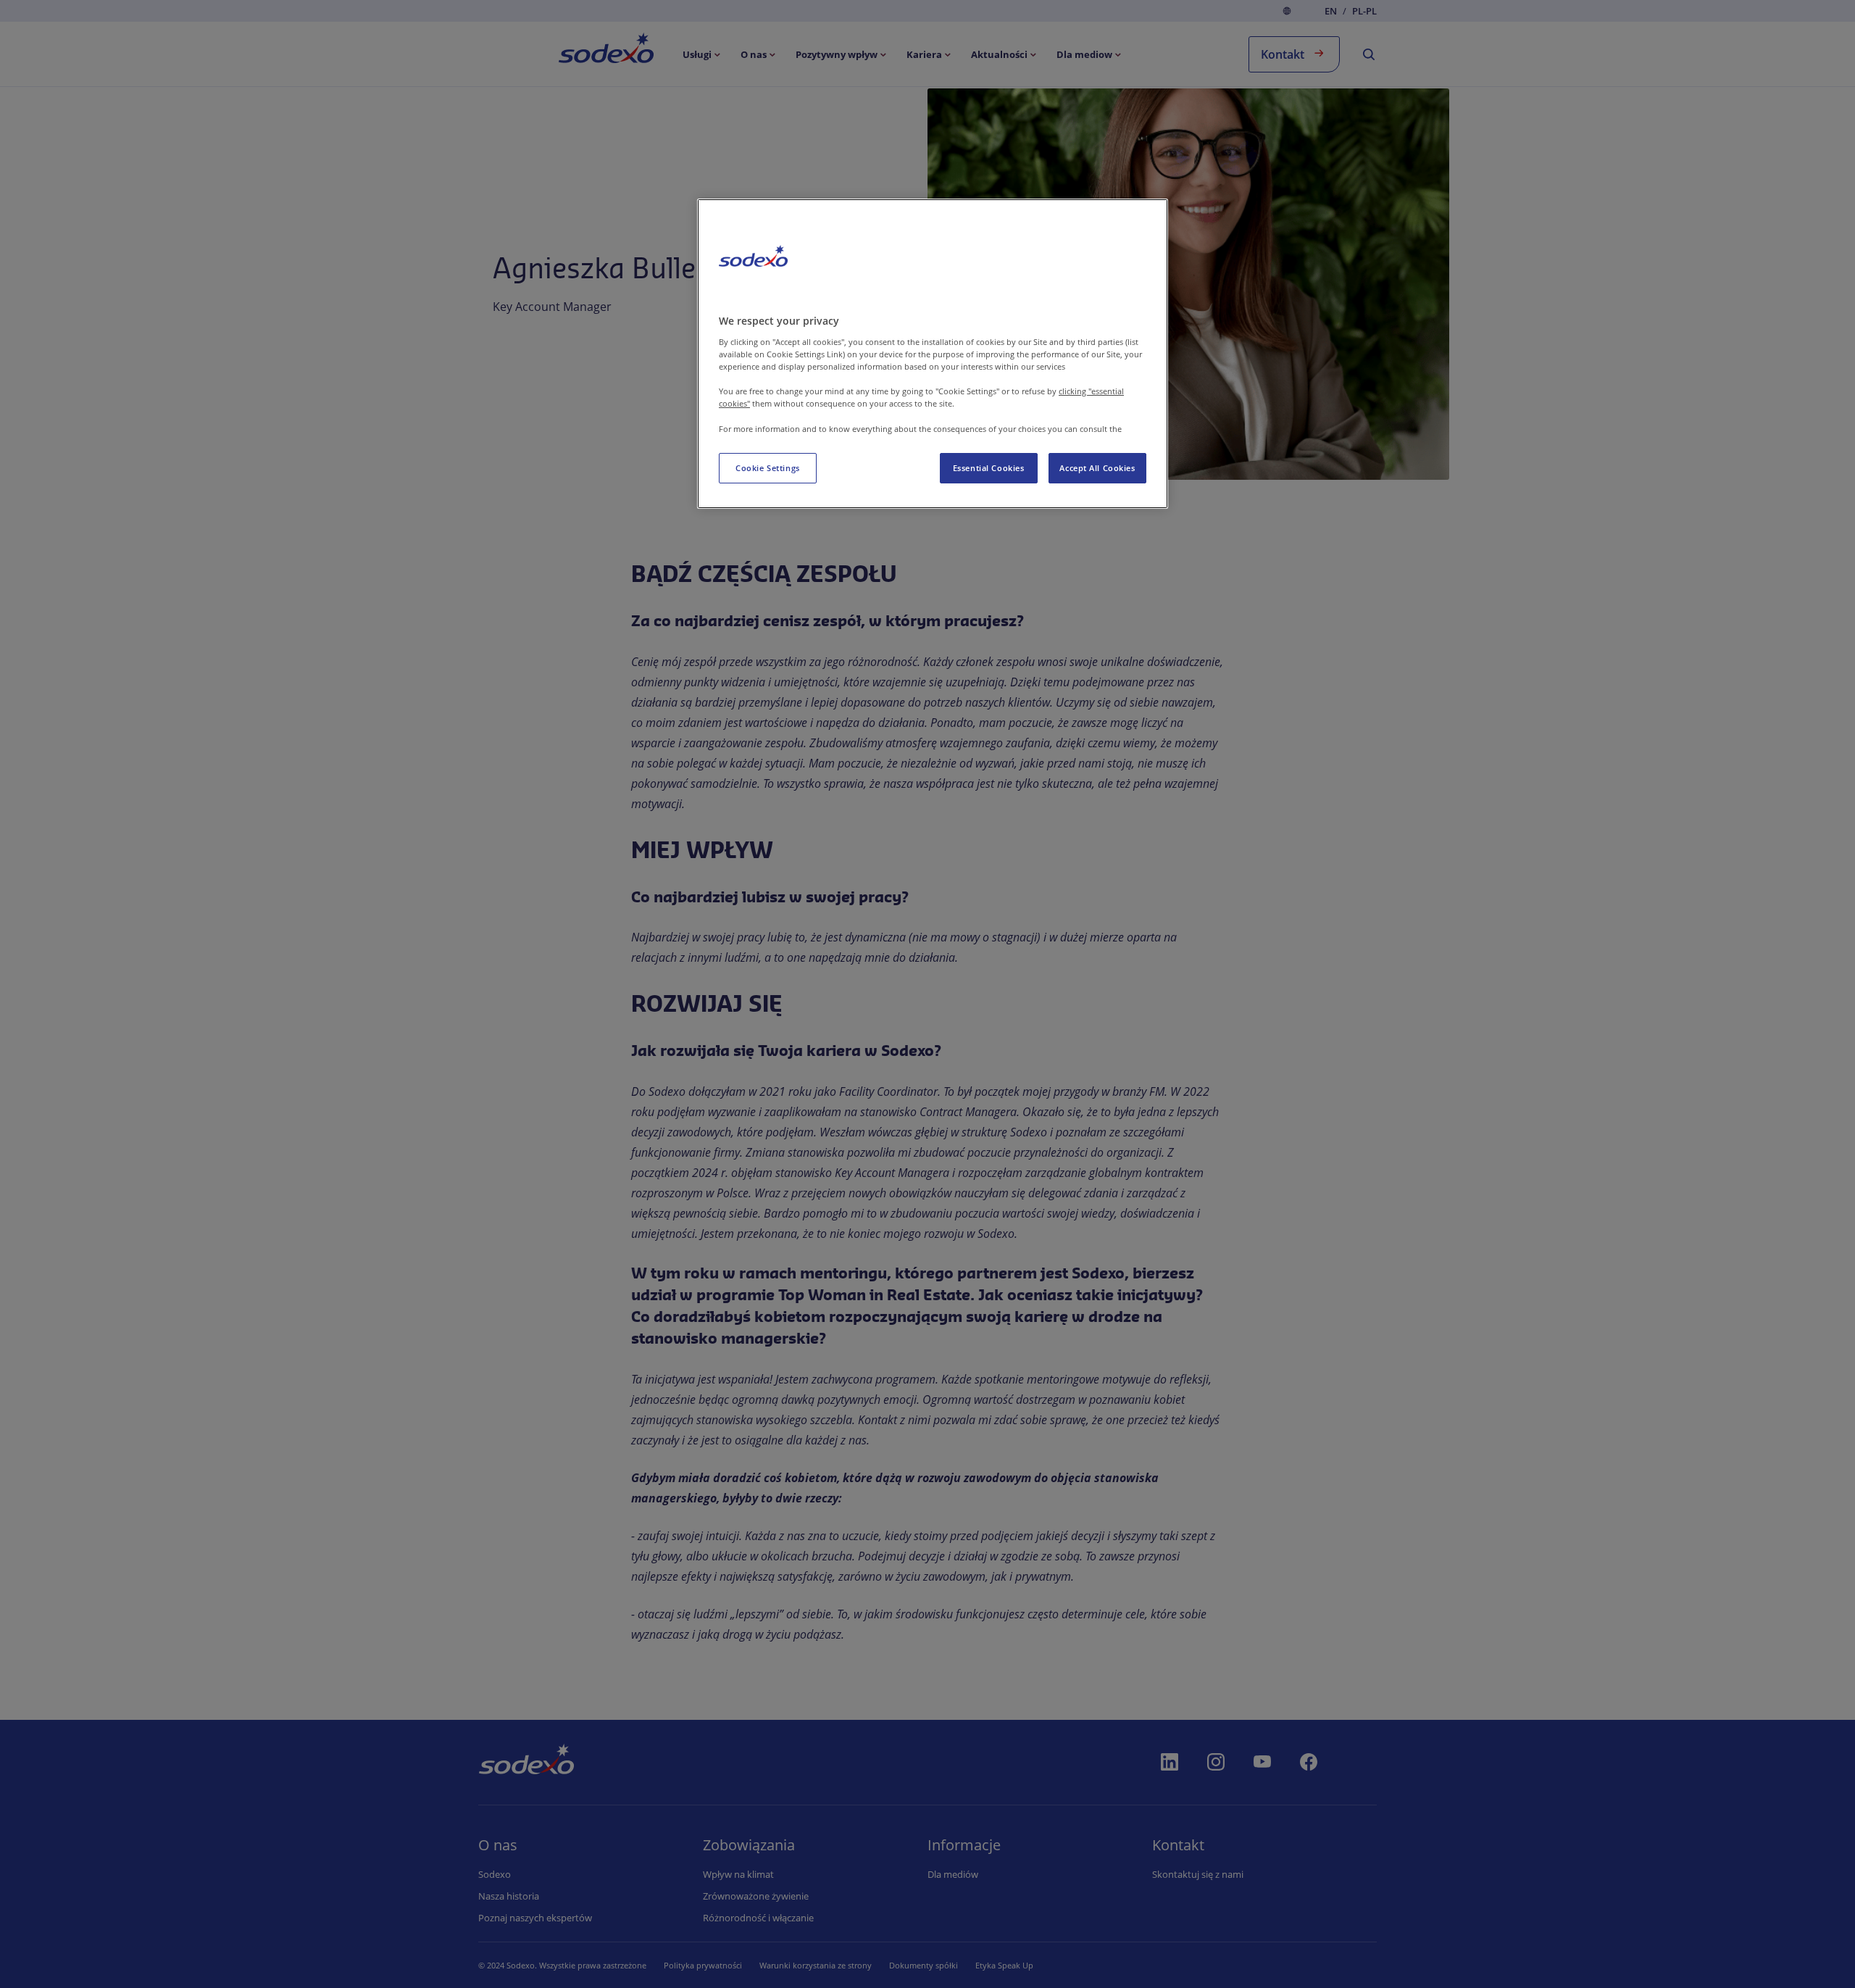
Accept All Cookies (1097, 468)
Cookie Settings (768, 468)
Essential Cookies (989, 468)
